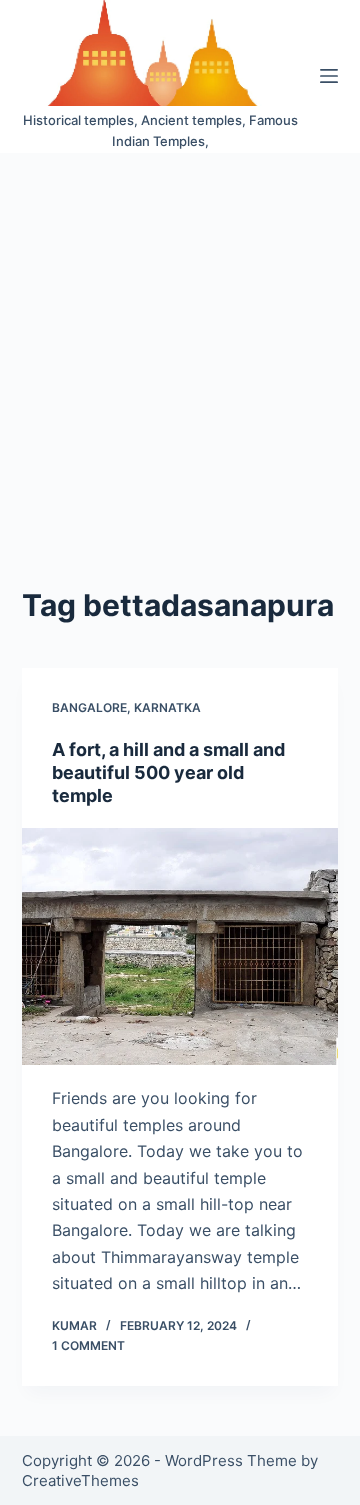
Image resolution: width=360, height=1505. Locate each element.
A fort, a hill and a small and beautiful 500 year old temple (168, 773)
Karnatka (167, 707)
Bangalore (89, 707)
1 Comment (88, 1345)
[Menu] (329, 76)
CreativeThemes (80, 1480)
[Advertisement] (180, 343)
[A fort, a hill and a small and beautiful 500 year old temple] (180, 947)
